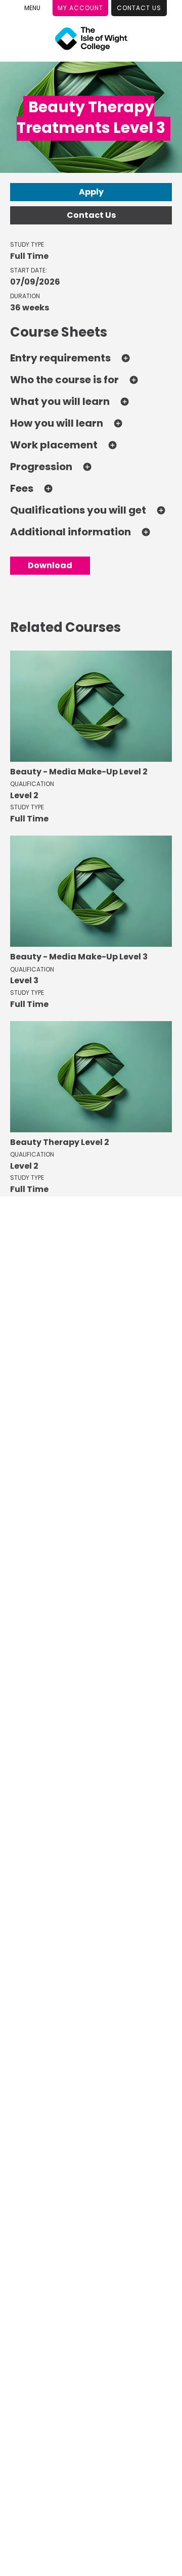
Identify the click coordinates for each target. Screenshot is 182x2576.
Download (50, 565)
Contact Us (139, 8)
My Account (80, 8)
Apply (91, 192)
